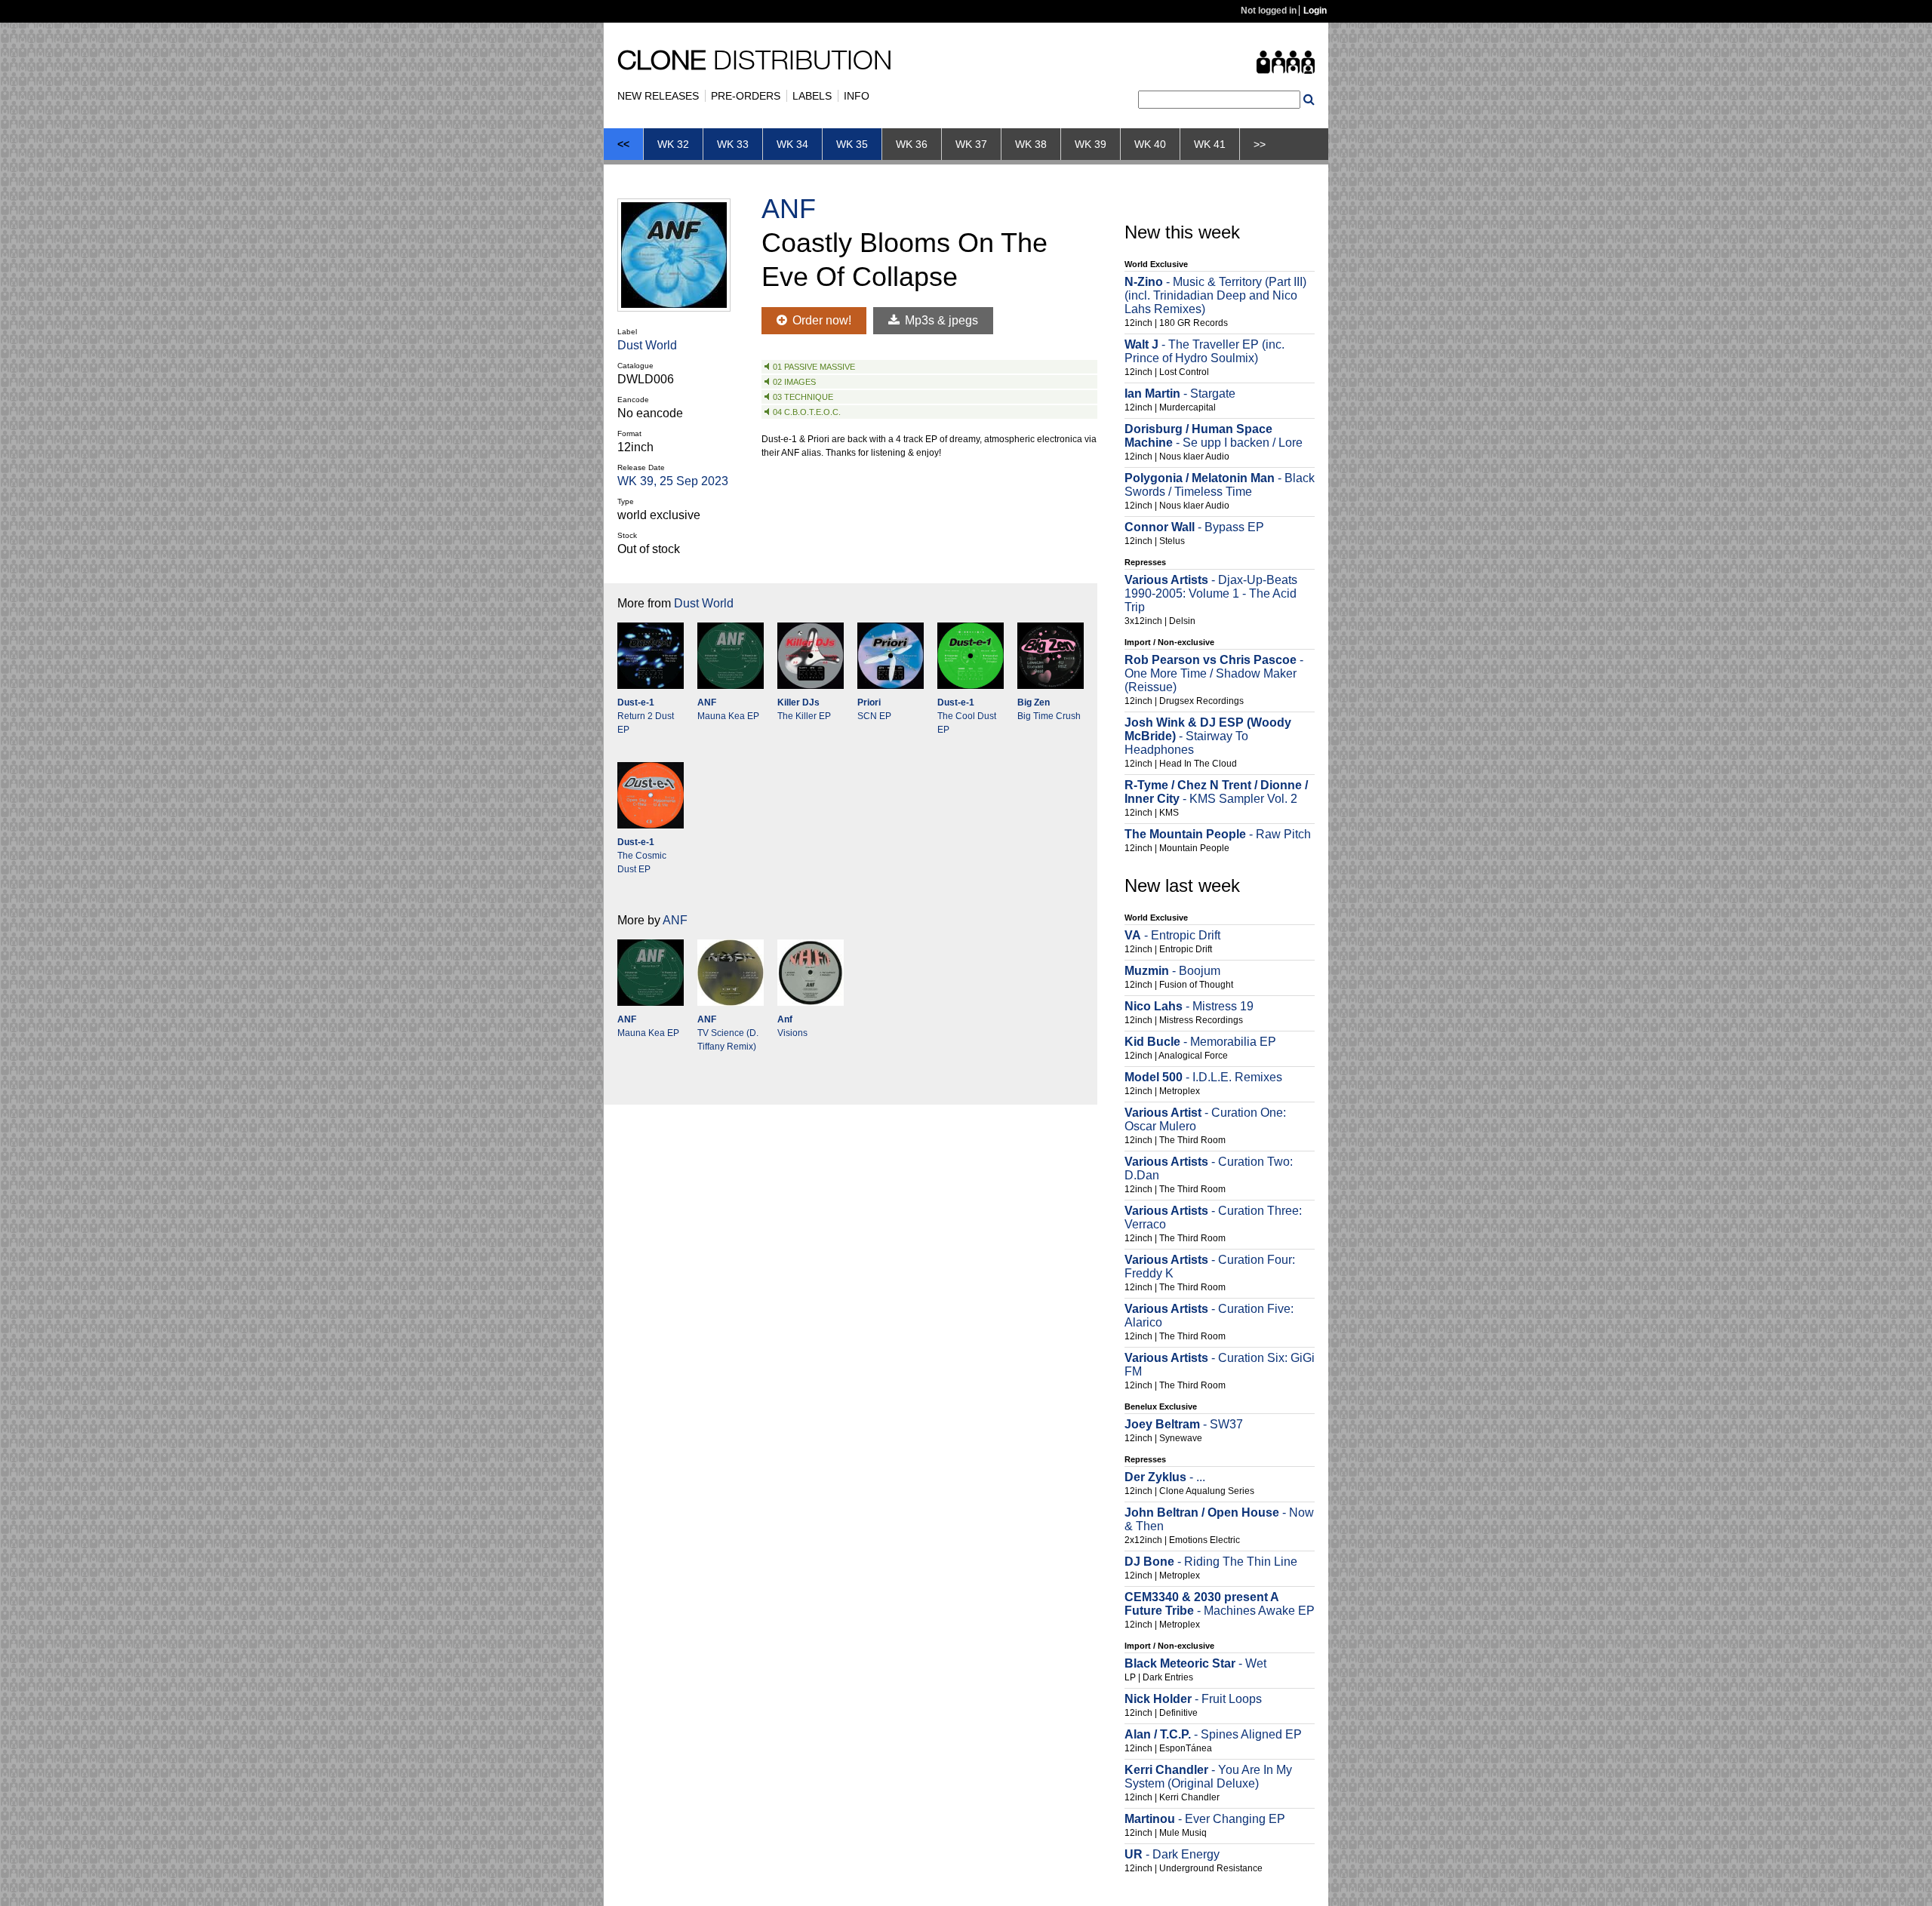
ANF (789, 209)
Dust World (647, 345)
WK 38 (1031, 144)
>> (1260, 144)
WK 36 (912, 144)
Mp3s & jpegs (940, 320)
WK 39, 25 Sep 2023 (673, 481)
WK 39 (1091, 144)
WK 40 (1150, 144)
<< (623, 144)
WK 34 (792, 144)
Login (1315, 11)
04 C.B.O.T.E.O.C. (807, 412)
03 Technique (803, 397)
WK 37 (971, 144)
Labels (812, 96)
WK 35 (852, 144)
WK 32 (673, 144)
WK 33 (733, 144)
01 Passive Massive (814, 367)
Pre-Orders (746, 96)
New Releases (658, 96)
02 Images (794, 382)
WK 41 (1210, 144)
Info (857, 96)
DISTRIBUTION (755, 63)
